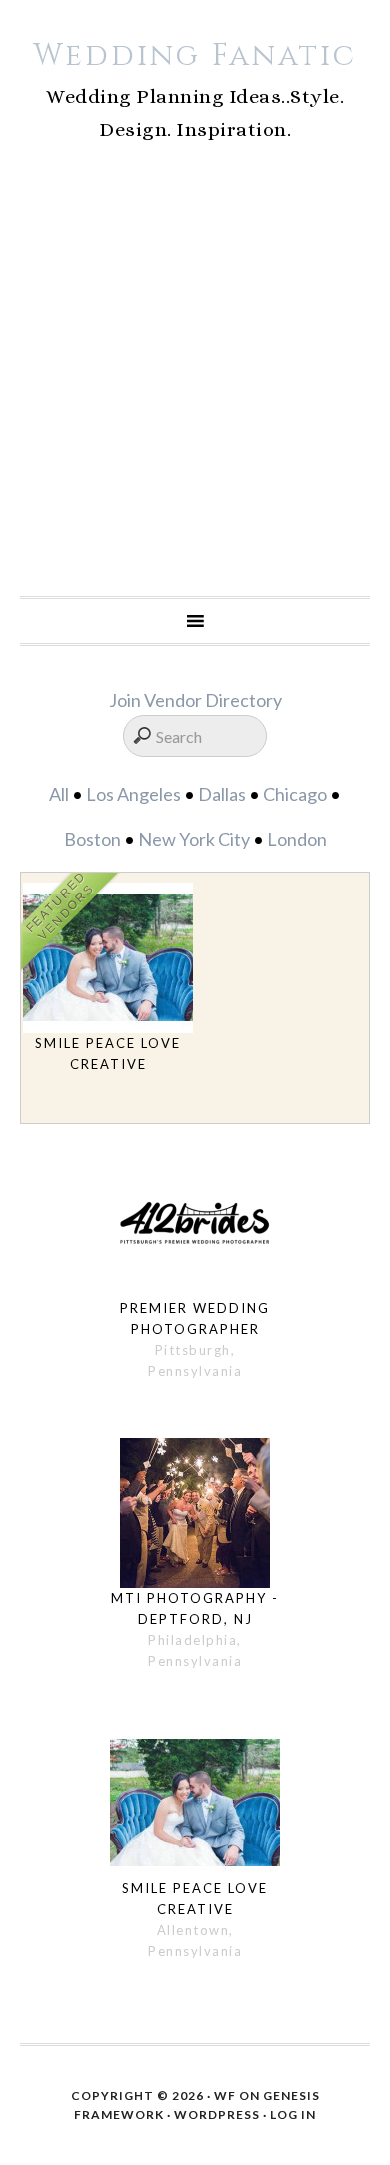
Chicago (295, 794)
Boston (92, 839)
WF (225, 2095)
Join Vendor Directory (195, 700)
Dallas (222, 794)
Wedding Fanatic (195, 56)
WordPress (217, 2114)
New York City (194, 839)
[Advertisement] (195, 391)
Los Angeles (133, 794)
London (297, 839)
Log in (293, 2114)
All (59, 794)
